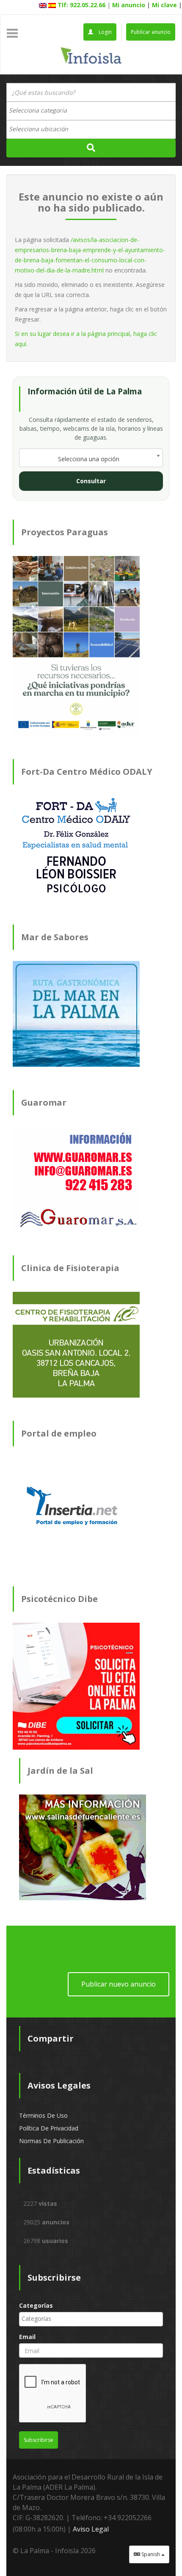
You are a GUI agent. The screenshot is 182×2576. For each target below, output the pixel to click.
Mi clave (164, 5)
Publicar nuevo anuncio (119, 1984)
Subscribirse (39, 2440)
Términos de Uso (43, 2115)
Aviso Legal (91, 2529)
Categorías (36, 2305)
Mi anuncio (129, 5)
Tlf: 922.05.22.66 (81, 5)
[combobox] (91, 111)
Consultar (91, 481)
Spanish (151, 2554)
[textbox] (42, 110)
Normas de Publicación (51, 2141)
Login (105, 32)
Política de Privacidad (49, 2128)
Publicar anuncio (151, 32)
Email (27, 2337)
